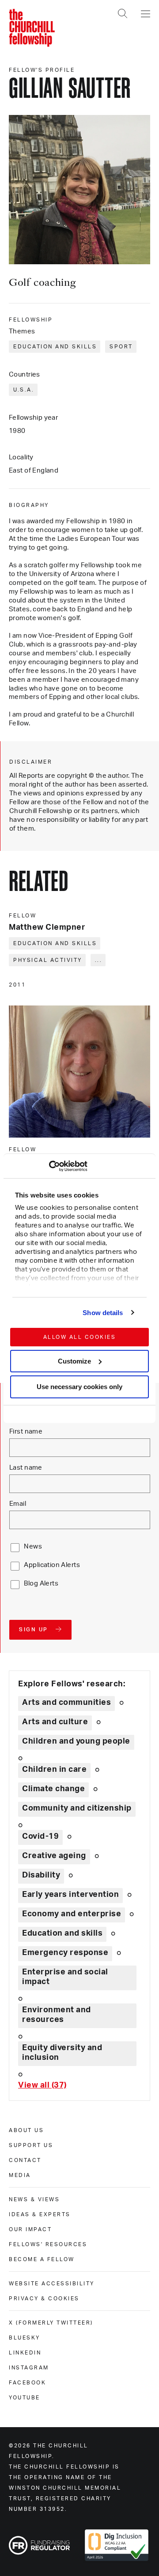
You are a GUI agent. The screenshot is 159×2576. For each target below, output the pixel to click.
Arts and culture (55, 1722)
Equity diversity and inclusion (62, 2053)
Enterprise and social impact (65, 1977)
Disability (41, 1875)
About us (26, 2130)
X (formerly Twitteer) (51, 2323)
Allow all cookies (80, 1337)
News (33, 1547)
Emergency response (65, 1953)
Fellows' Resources (48, 2244)
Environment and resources (57, 2015)
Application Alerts (52, 1565)
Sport (121, 347)
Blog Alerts (41, 1584)
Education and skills (55, 347)
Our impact (30, 2229)
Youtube (25, 2398)
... (99, 960)
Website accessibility (52, 2284)
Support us (31, 2145)
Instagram (29, 2368)
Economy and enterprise (72, 1914)
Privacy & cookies (44, 2299)
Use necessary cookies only (79, 1387)
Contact (25, 2160)
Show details (103, 1313)
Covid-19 (40, 1837)
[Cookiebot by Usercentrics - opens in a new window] (49, 1166)
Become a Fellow (42, 2259)
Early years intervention (70, 1895)
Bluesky (25, 2338)
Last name (26, 1468)
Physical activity (48, 960)
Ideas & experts (40, 2214)
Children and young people (76, 1741)
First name (26, 1432)
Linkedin (25, 2353)
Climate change (53, 1789)
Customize (74, 1361)
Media (20, 2175)
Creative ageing (54, 1856)
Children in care (54, 1770)
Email (18, 1504)
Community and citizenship (77, 1808)
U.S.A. (24, 390)
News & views (34, 2199)
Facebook (27, 2383)
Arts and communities (66, 1703)
